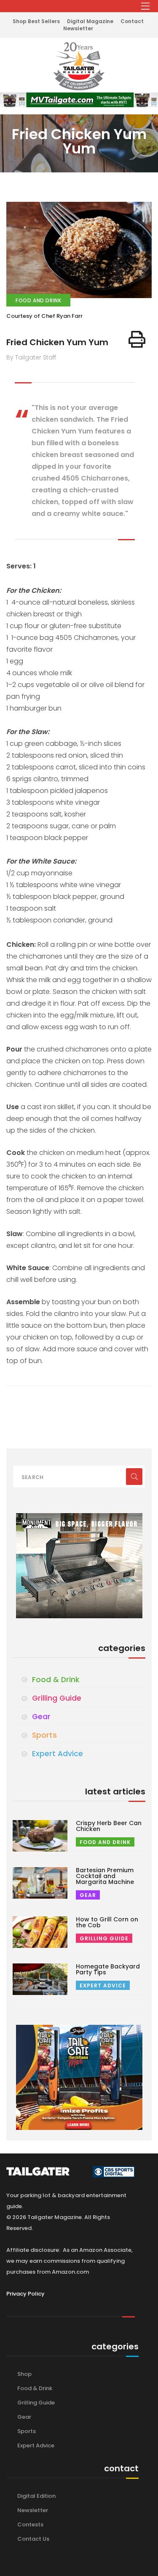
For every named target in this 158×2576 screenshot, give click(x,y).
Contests (30, 2524)
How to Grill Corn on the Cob (107, 1922)
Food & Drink (56, 1680)
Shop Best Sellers (36, 21)
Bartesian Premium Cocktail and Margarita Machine (105, 1876)
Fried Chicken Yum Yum (57, 342)
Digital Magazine (90, 21)
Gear (41, 1717)
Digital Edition (36, 2496)
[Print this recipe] (137, 339)
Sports (44, 1735)
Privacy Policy (25, 2294)
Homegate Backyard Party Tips (108, 1969)
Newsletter (78, 28)
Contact (132, 21)
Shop (24, 2374)
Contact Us (33, 2539)
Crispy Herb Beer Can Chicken (109, 1826)
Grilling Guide (57, 1698)
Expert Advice (58, 1754)
